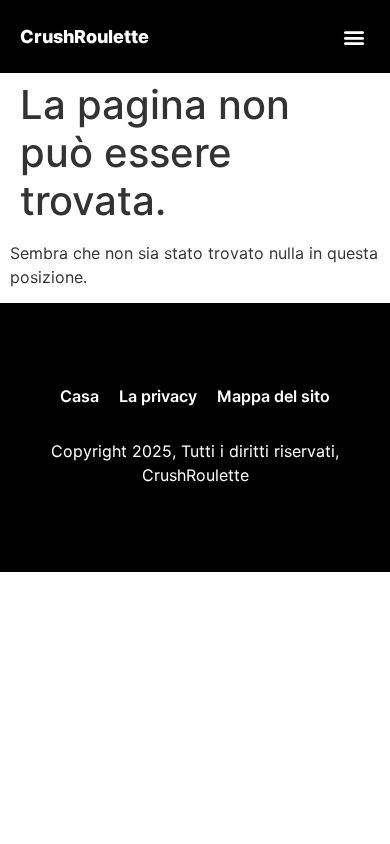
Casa (79, 396)
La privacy (158, 396)
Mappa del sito (273, 396)
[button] (353, 36)
